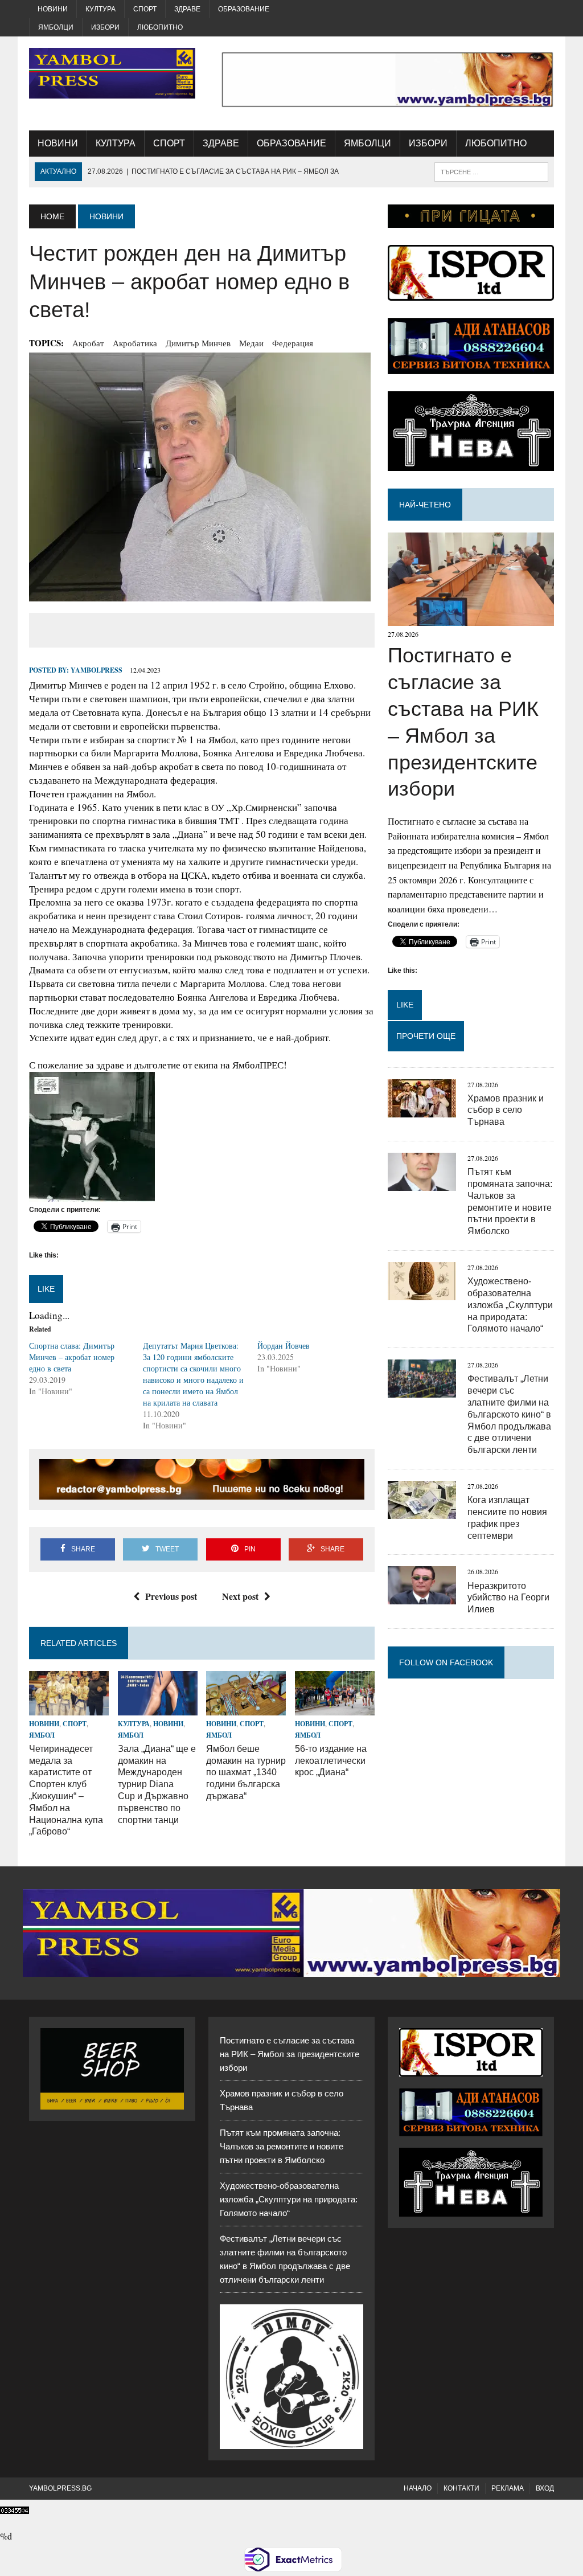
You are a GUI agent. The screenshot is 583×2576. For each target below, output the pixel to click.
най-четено (425, 505)
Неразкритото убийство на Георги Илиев (508, 1598)
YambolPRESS (97, 670)
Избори (105, 27)
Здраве (187, 9)
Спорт (145, 9)
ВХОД (545, 2488)
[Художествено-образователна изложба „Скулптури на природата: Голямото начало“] (422, 1293)
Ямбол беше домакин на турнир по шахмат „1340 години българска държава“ (246, 1772)
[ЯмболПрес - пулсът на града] (112, 73)
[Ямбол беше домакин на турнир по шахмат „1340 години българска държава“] (246, 1708)
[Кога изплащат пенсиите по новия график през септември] (422, 1511)
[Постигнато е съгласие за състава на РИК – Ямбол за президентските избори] (471, 619)
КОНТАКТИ (461, 2488)
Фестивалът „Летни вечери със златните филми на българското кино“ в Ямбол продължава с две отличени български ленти (509, 1414)
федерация (293, 343)
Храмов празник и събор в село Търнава (506, 1110)
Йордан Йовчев (284, 1346)
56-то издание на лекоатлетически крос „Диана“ (331, 1761)
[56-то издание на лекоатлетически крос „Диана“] (335, 1708)
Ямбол (42, 1735)
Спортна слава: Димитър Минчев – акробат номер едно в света (72, 1357)
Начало (418, 2488)
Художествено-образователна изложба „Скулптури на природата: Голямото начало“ (510, 1305)
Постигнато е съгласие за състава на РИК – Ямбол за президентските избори (290, 2054)
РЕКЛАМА (508, 2488)
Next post (240, 1596)
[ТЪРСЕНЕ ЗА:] (491, 171)
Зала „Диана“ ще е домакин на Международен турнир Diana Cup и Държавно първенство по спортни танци (157, 1784)
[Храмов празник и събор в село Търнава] (422, 1110)
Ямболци (56, 27)
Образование (244, 9)
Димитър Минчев (198, 343)
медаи (251, 343)
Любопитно (160, 27)
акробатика (135, 343)
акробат (88, 343)
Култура (100, 9)
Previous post (171, 1596)
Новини (53, 9)
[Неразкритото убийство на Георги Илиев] (422, 1597)
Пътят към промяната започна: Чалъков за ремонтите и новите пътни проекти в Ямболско (282, 2146)
